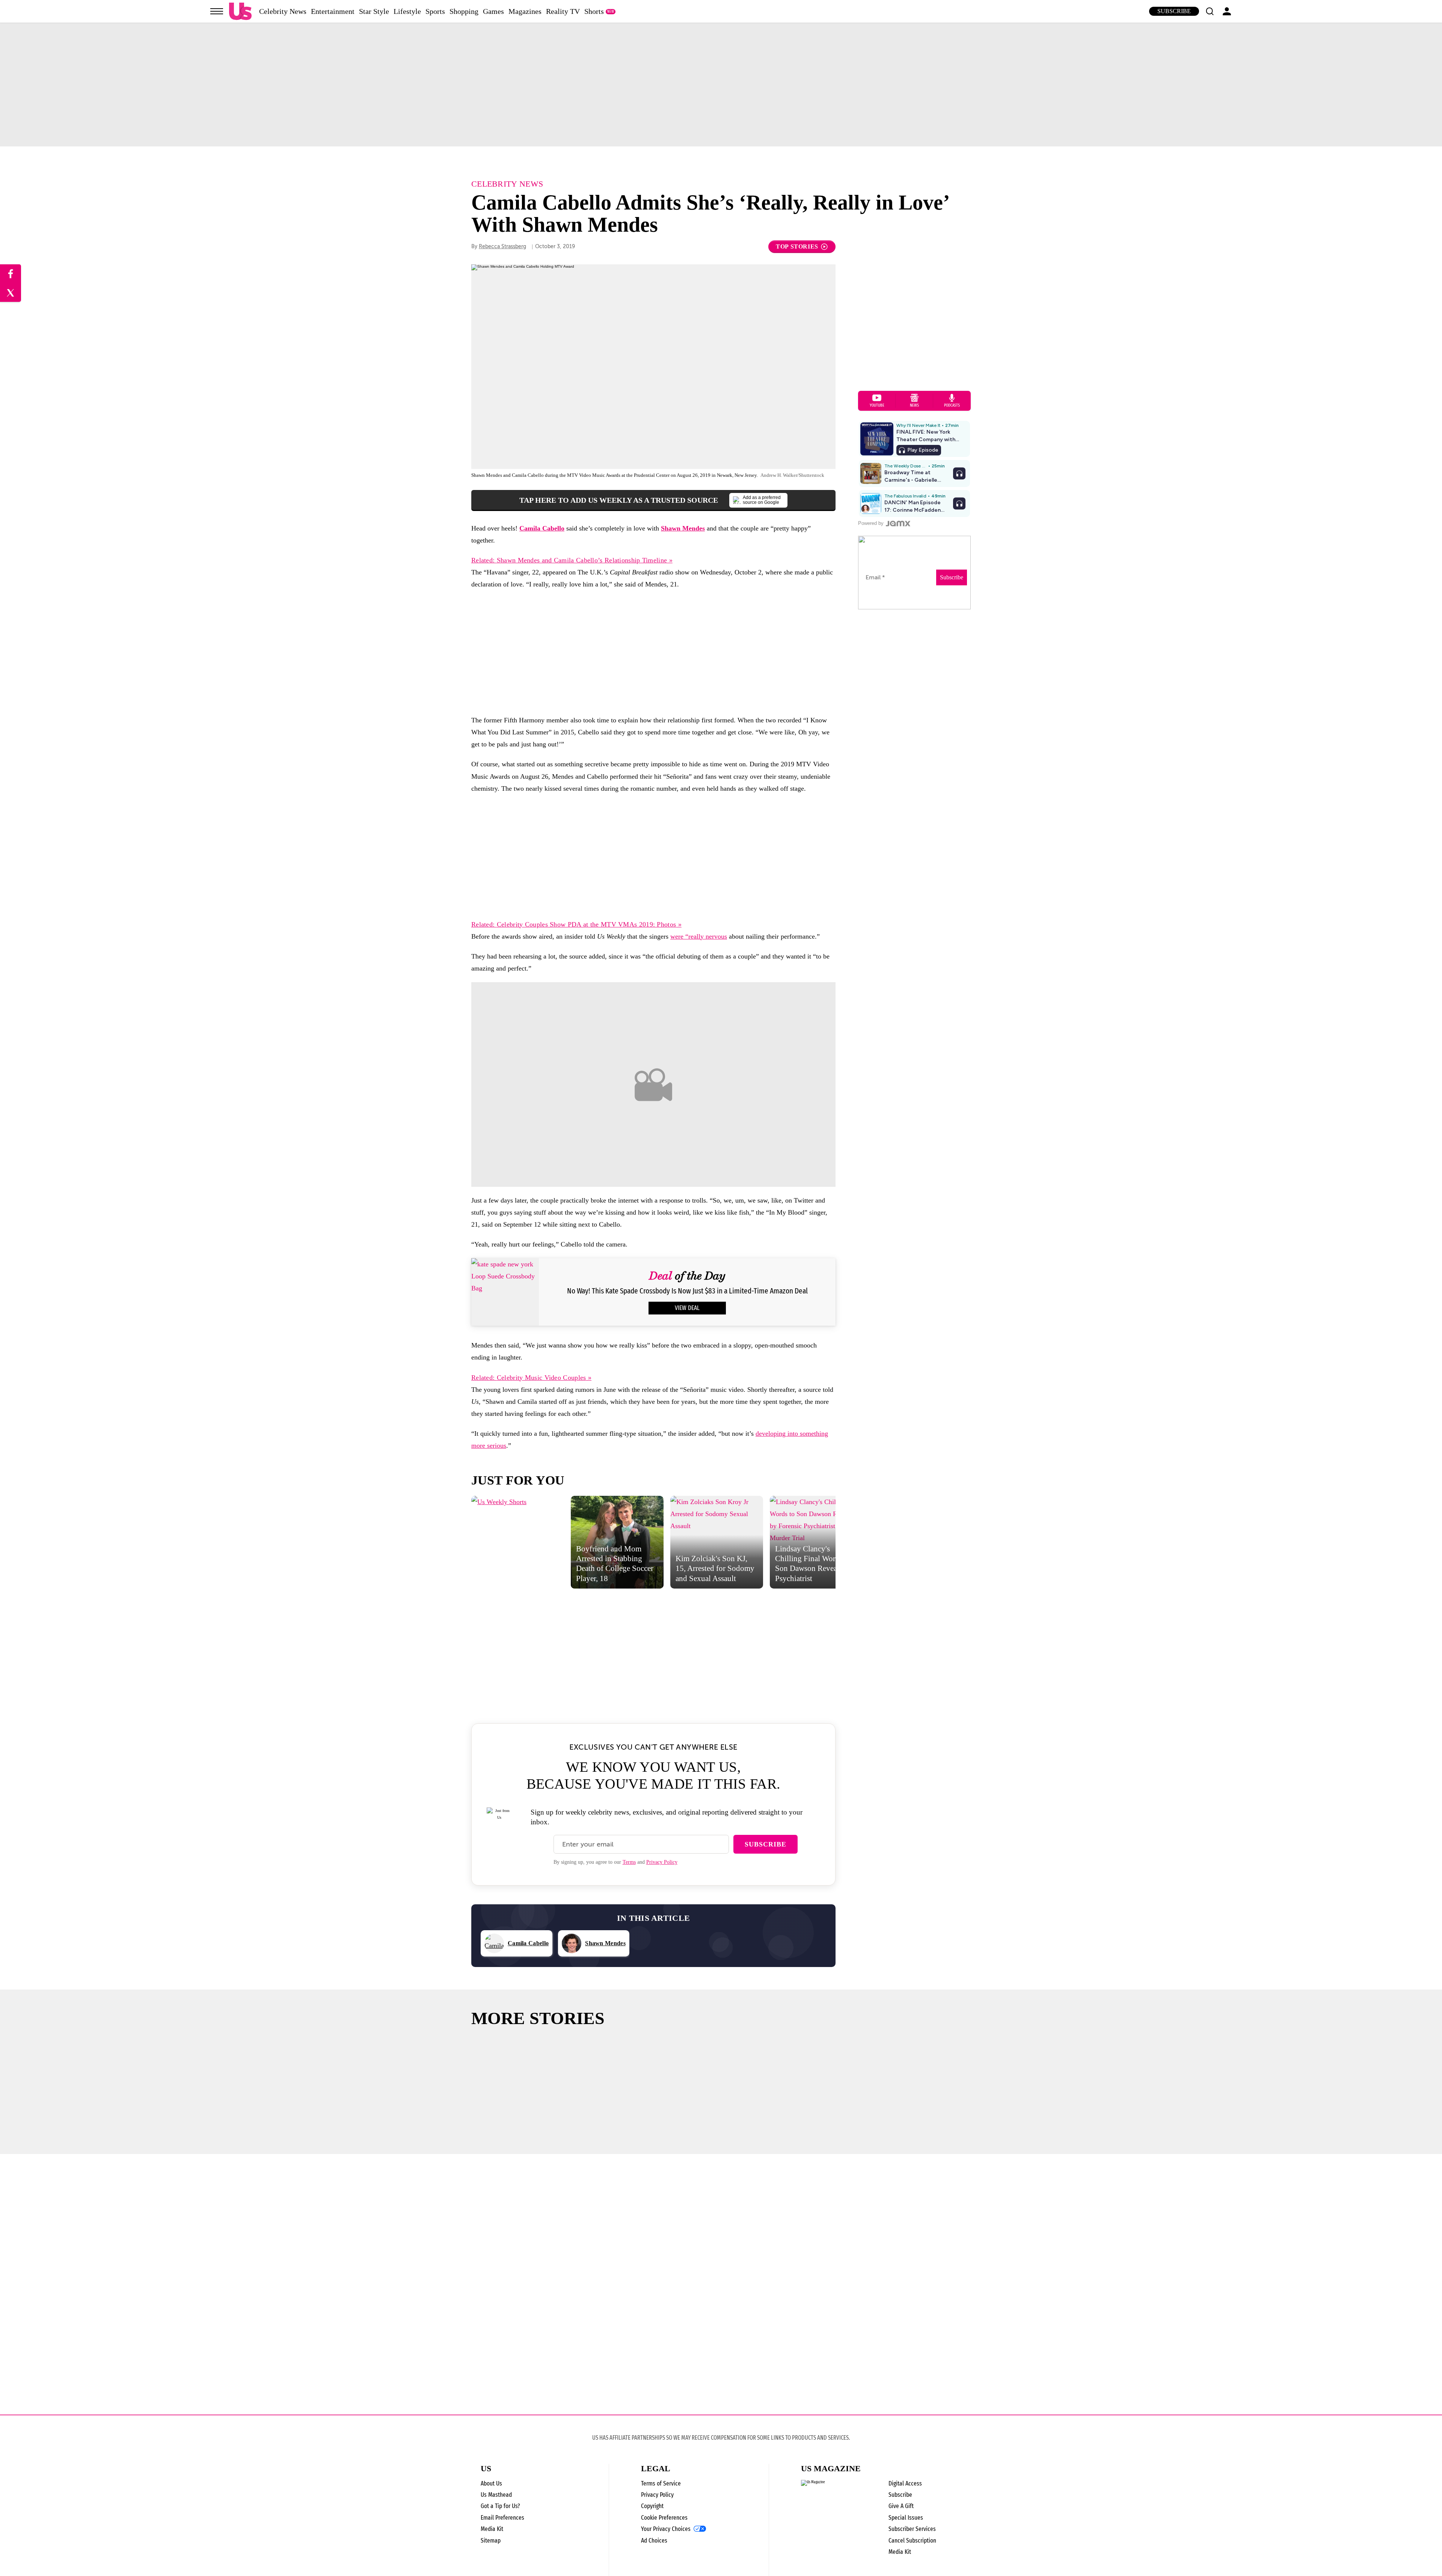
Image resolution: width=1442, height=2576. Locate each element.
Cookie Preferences (664, 2518)
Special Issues (906, 2518)
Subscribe (1174, 11)
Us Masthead (496, 2495)
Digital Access (905, 2483)
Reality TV (563, 11)
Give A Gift (901, 2506)
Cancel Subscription (912, 2541)
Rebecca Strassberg (502, 246)
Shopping (464, 11)
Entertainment (333, 11)
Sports (435, 11)
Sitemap (491, 2541)
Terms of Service (661, 2483)
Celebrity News (283, 11)
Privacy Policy (662, 1862)
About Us (491, 2483)
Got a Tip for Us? (500, 2506)
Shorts (594, 11)
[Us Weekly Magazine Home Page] (240, 11)
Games (493, 11)
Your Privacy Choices (666, 2529)
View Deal (687, 1308)
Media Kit (492, 2529)
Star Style (374, 11)
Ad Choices (654, 2541)
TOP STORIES (797, 246)
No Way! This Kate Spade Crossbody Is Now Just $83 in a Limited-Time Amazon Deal (687, 1291)
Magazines (525, 11)
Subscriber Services (912, 2529)
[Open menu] (217, 11)
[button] (1210, 11)
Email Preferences (502, 2518)
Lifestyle (407, 11)
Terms (629, 1862)
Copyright (652, 2506)
